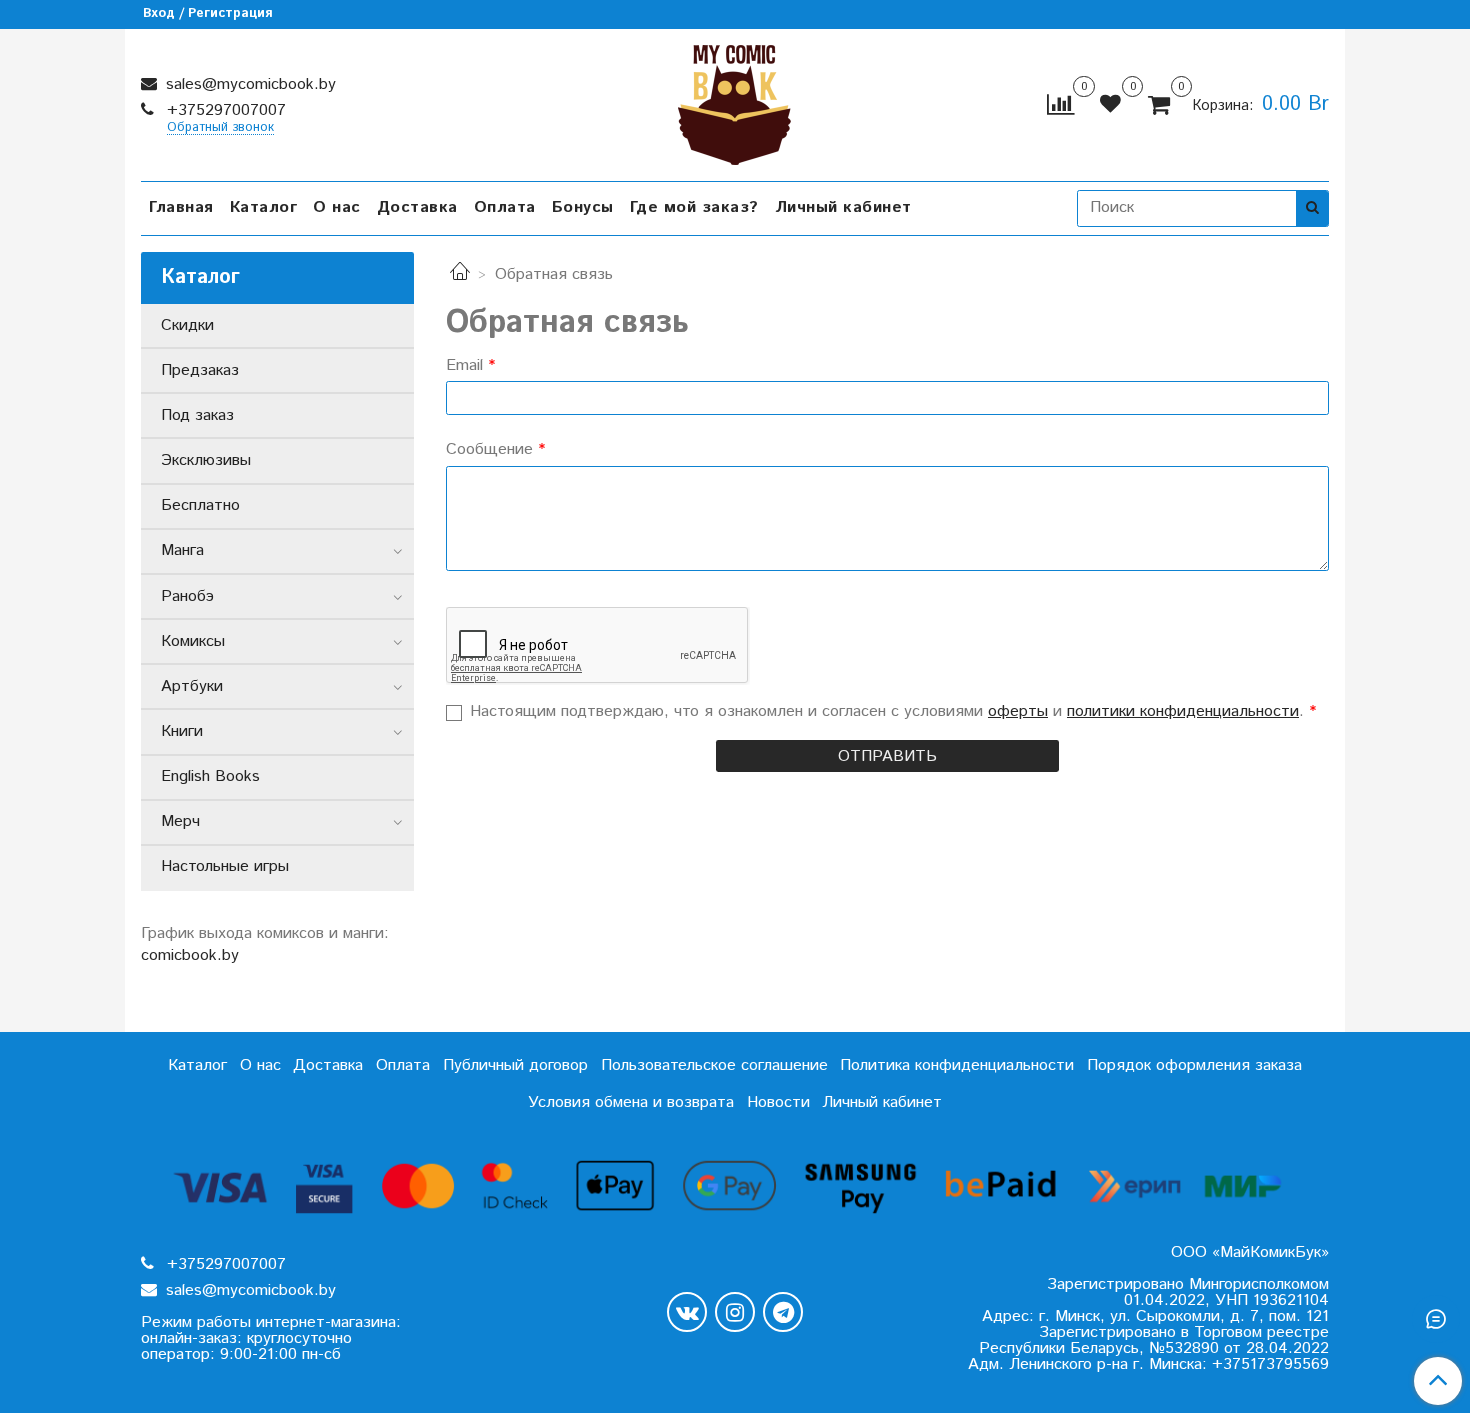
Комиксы (193, 641)
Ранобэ (187, 596)
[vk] (687, 1312)
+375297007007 (224, 110)
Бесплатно (200, 505)
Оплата (505, 207)
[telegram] (783, 1312)
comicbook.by (190, 955)
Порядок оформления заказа (1194, 1065)
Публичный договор (515, 1065)
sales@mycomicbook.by (248, 84)
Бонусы (583, 207)
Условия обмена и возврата (631, 1102)
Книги (182, 731)
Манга (182, 550)
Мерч (180, 821)
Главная (181, 207)
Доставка (417, 207)
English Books (210, 776)
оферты (1018, 711)
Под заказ (197, 415)
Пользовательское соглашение (714, 1065)
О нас (337, 207)
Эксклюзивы (206, 460)
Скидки (187, 325)
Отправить (887, 756)
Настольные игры (225, 866)
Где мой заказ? (694, 207)
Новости (778, 1102)
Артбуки (192, 686)
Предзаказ (200, 370)
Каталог (264, 207)
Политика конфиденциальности (957, 1065)
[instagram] (735, 1312)
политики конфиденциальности (1183, 711)
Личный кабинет (843, 207)
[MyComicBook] (734, 100)
